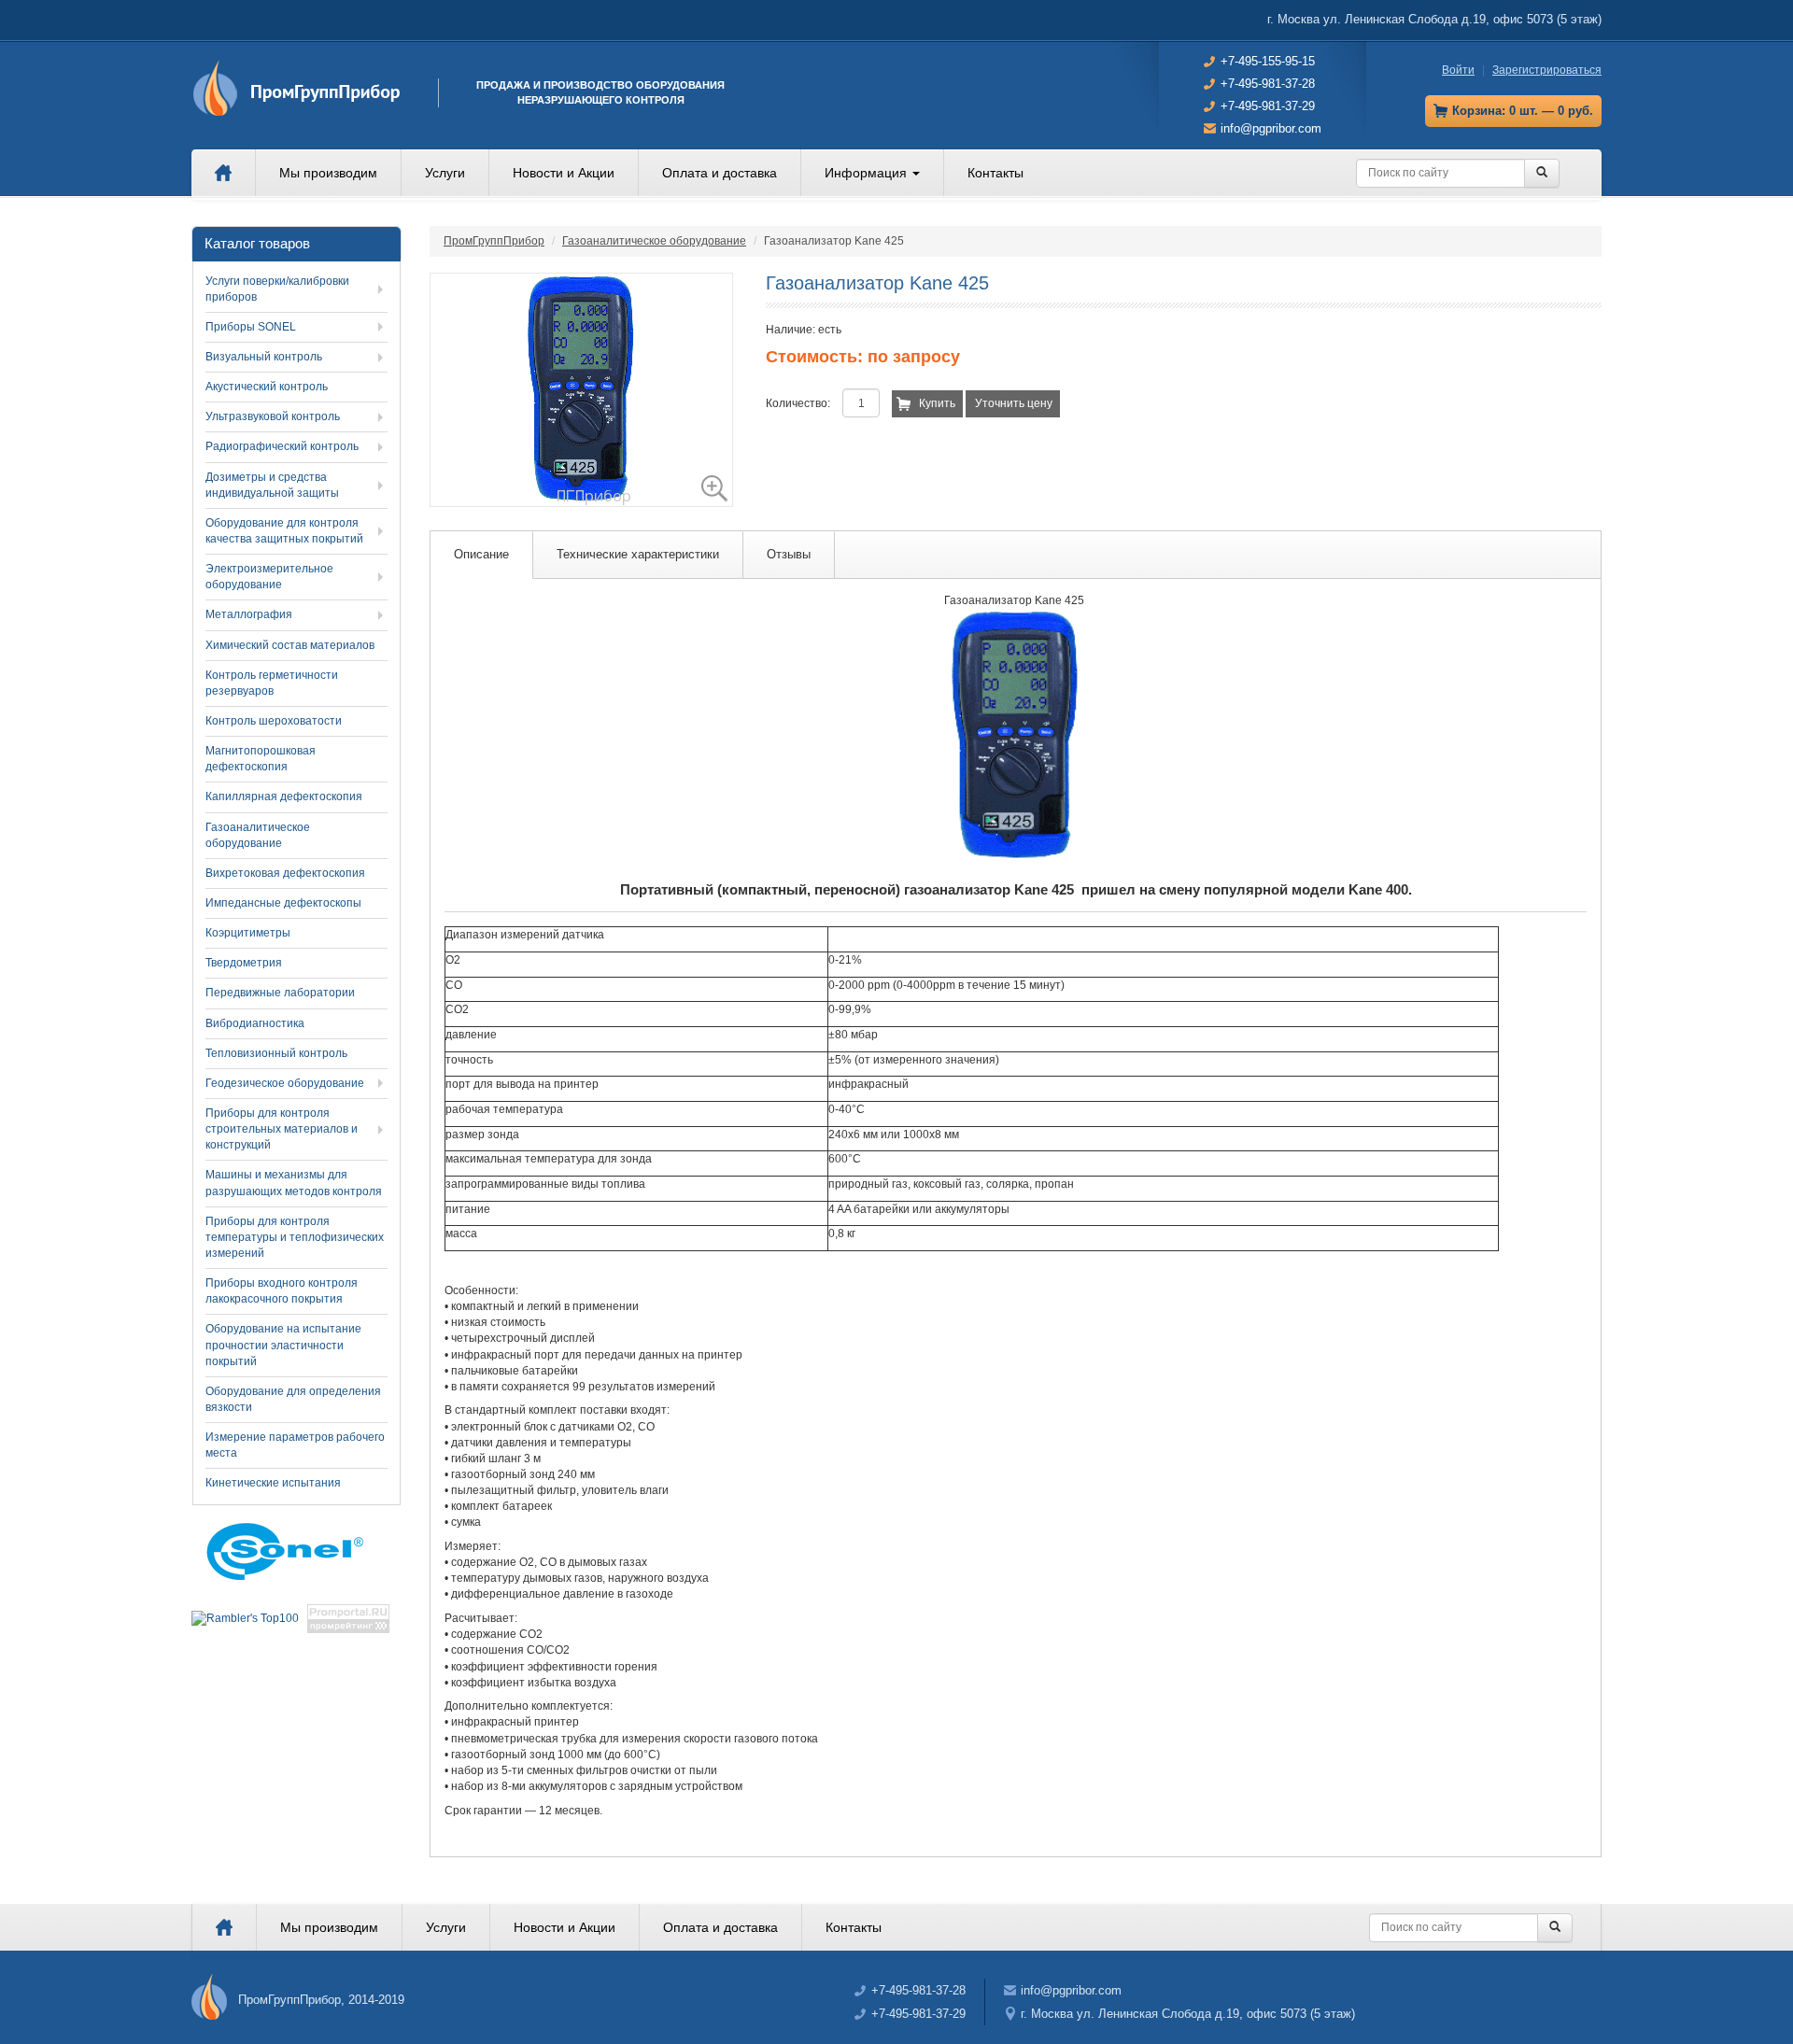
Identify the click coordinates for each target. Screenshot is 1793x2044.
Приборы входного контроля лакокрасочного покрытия (282, 1291)
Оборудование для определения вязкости (293, 1399)
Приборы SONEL (251, 327)
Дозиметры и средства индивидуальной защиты (272, 485)
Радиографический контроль (282, 446)
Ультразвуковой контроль (273, 416)
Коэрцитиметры (248, 933)
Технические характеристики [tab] (638, 554)
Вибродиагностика (255, 1023)
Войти (1458, 70)
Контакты (995, 173)
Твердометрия (244, 963)
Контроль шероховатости (274, 721)
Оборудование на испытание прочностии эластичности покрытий (283, 1345)
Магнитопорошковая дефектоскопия (261, 759)
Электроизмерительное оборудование (269, 577)
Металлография (249, 614)
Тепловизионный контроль (276, 1053)
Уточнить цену (1014, 403)
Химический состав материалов (290, 645)
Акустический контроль (267, 387)
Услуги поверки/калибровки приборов (277, 289)
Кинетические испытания (273, 1483)
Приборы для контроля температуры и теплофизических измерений (295, 1237)
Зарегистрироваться (1547, 70)
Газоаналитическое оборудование (654, 241)
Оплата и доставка (720, 173)
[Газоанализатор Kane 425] (581, 390)
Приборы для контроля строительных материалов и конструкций (282, 1129)
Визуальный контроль (264, 357)
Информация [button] (868, 173)
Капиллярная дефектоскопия (284, 796)
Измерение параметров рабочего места (295, 1445)
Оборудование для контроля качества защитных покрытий (284, 531)
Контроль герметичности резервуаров (272, 683)
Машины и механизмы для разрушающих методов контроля (294, 1183)
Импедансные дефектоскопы (283, 903)
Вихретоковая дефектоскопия (285, 873)
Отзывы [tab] (789, 554)
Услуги (445, 173)
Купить (937, 403)
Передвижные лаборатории (280, 993)
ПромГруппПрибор (494, 241)
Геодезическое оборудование (285, 1083)
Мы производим (328, 173)
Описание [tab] (481, 554)
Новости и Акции (564, 173)
